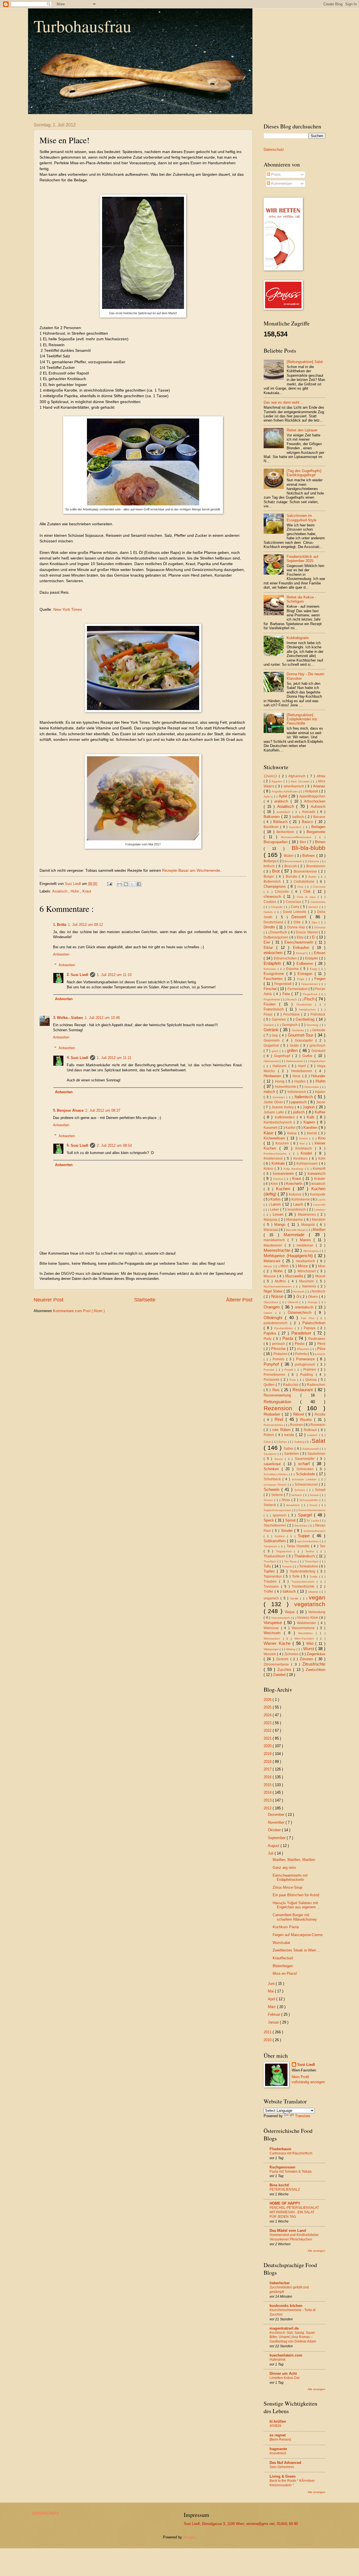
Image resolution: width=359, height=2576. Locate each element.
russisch (313, 1435)
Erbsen (320, 953)
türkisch (290, 1591)
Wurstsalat (281, 1943)
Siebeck (271, 1505)
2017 (268, 1769)
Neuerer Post (49, 1300)
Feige (302, 979)
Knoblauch (305, 1148)
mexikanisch (306, 1261)
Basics (308, 822)
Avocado (309, 812)
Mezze (269, 1266)
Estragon (306, 974)
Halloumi (280, 1066)
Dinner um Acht (283, 2373)
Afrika (321, 776)
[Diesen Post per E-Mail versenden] (119, 884)
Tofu (268, 1566)
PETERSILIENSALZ (285, 2189)
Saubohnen (316, 1454)
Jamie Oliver (274, 1102)
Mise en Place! (285, 1973)
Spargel (306, 1515)
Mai (271, 1991)
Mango (281, 1225)
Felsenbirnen (310, 984)
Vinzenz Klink (308, 1618)
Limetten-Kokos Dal (285, 2378)
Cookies (271, 902)
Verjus (291, 1612)
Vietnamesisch (281, 1618)
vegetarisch (310, 1604)
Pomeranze (307, 1359)
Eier (268, 942)
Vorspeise (274, 1623)
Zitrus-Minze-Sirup (287, 1887)
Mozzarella (295, 1276)
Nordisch (318, 1291)
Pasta (289, 1338)
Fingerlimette (272, 999)
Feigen (320, 979)
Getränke (299, 1030)
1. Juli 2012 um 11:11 (114, 1058)
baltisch (299, 817)
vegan (317, 1597)
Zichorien (292, 1654)
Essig (314, 969)
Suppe (305, 1536)
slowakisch (294, 1505)
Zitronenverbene (277, 1664)
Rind (280, 1419)
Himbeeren (273, 1076)
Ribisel (299, 1414)
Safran (283, 1442)
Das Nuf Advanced (285, 2463)
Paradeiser (302, 1333)
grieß (276, 1051)
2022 (268, 1730)
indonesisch (297, 1092)
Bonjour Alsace (70, 1110)
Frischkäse (292, 1014)
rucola (290, 1435)
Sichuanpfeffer (309, 1500)
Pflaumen (304, 1349)
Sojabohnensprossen (278, 1510)
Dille (298, 922)
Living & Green (283, 2476)
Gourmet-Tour (301, 1035)
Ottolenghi (274, 1318)
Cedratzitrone (305, 882)
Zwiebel (280, 1675)
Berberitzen (286, 832)
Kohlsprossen (308, 1164)
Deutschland (274, 922)
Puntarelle (272, 1380)
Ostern (270, 1313)
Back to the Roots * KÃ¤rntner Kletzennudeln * (292, 2483)
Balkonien (272, 817)
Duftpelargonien (277, 937)
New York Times (68, 610)
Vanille (295, 1598)
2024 (268, 1715)
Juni (272, 1984)
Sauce (280, 1459)
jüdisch (300, 1112)
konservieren (284, 1173)
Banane (319, 817)
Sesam (315, 1495)
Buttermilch (273, 882)
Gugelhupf (283, 1056)
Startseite (145, 1300)
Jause (321, 1102)
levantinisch (297, 1210)
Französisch (275, 1009)
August (274, 1846)
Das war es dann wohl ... (284, 402)
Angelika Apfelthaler (285, 791)
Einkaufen (303, 948)
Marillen (319, 1230)
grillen (293, 1050)
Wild (311, 1644)
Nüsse (278, 1296)
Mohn (279, 1271)
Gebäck (269, 1025)
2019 (268, 1754)
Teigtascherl (285, 1551)
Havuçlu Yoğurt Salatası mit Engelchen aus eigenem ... (296, 1905)
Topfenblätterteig (303, 1571)
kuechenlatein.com (286, 2355)
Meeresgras (312, 1251)
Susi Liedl (80, 975)
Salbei (289, 1449)
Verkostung (317, 1612)
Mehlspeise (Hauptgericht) (289, 1256)
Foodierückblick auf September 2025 (302, 559)
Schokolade (306, 1474)
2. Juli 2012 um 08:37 (103, 1110)
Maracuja (271, 1230)
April (272, 1999)
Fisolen (271, 1004)
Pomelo (279, 1359)
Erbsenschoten (286, 958)
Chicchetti (319, 887)
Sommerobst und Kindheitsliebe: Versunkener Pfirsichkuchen (294, 2237)
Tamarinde (271, 1546)
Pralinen (310, 1370)
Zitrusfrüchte (314, 1664)
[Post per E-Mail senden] (109, 884)
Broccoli (291, 866)
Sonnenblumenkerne (312, 1510)
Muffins (281, 1281)
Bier (303, 842)
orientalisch (305, 1307)
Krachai (279, 1179)
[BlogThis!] (126, 884)
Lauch (299, 1204)
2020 (268, 1746)
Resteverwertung (282, 1395)
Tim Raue (291, 1561)
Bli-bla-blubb (309, 848)
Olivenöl (294, 1302)
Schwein (272, 1489)
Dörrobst (320, 927)
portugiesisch (306, 1365)
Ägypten (278, 781)
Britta (62, 925)
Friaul (269, 1014)
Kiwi (303, 1144)
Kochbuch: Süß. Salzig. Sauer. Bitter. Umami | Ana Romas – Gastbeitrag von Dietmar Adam (293, 2337)
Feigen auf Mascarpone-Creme (298, 1935)
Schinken (273, 1469)
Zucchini (285, 1670)
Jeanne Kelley (283, 1107)
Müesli (320, 1276)
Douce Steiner (308, 932)
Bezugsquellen (276, 842)
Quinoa (312, 1380)
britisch (270, 866)
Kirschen (283, 1143)
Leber (275, 1210)
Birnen (320, 842)
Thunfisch (271, 1561)
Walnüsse (272, 1628)
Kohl (322, 1158)
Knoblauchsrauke (276, 1154)
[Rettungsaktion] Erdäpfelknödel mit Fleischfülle (302, 719)
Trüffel (269, 1592)
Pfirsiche (279, 1349)
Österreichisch (301, 1313)
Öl (298, 1297)
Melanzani (273, 1261)
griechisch (317, 1046)
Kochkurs (301, 1158)
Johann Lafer (274, 1112)
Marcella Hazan (296, 1230)
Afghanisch (298, 776)
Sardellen (292, 1454)
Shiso (286, 1500)
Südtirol (281, 1536)
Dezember (277, 1815)
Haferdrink (278, 2360)
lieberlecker (280, 2283)
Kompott (319, 1169)
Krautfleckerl (283, 1958)
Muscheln (308, 1281)
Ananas (319, 786)
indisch (270, 1092)
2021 (268, 1738)
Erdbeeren (306, 964)
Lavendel (319, 1205)
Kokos (269, 1169)
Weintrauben (273, 1639)
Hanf (303, 1066)
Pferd (321, 1344)
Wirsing (291, 1649)
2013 (268, 1800)
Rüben (270, 1435)
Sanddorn (271, 1454)
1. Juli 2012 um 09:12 (85, 925)
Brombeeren (316, 866)
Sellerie (278, 1495)
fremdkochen (308, 1010)
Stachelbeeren (275, 1525)
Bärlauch (281, 822)
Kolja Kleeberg (294, 1169)
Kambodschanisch (279, 1122)
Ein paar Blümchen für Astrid (296, 1895)
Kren (275, 1184)
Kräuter (320, 1179)
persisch (279, 1344)
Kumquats (318, 1194)
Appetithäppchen (312, 796)
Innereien (280, 1097)
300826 (275, 2426)
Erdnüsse (271, 969)
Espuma (293, 969)
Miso (322, 1266)
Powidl (289, 1370)
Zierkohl (283, 1659)
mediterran (306, 1245)
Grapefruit (272, 1046)
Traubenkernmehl (304, 1582)
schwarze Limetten (305, 1479)
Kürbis (276, 1199)
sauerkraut (274, 1464)
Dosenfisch (279, 932)
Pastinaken (317, 1339)
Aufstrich (318, 807)
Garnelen (280, 1019)
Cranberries (318, 902)
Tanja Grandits (299, 1546)
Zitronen (307, 1659)
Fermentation (298, 989)
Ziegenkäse (316, 1654)
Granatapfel (305, 1040)
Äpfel (284, 796)
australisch (284, 812)
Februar (275, 2014)
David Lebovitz (296, 912)
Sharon (269, 1500)
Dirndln (270, 927)
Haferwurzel (272, 1061)
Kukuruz (296, 1194)
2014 (268, 1792)
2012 (268, 1808)
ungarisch (272, 1598)
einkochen (274, 953)
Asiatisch (60, 891)
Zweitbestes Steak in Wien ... (297, 1950)
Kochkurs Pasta (286, 1927)
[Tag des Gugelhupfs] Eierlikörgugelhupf (304, 473)
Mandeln (319, 1220)
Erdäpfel (312, 958)
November (277, 1822)
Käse (269, 1133)
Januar (274, 2022)
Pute (294, 1380)
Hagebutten (318, 1061)
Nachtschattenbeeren (279, 1286)
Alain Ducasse (301, 781)
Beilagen (318, 827)
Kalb (312, 1117)
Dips (315, 922)
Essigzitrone (275, 974)
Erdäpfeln (273, 963)
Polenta (301, 1354)
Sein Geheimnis (282, 2467)
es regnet (278, 2435)
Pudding (308, 1375)
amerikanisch (294, 786)
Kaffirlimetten (286, 1117)
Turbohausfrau (82, 26)
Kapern (310, 1122)
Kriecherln (295, 1184)
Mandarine (295, 1220)
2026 (268, 1700)
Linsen (279, 1214)
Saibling (300, 1442)
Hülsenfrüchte (286, 1087)
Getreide (319, 1030)
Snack (314, 1505)
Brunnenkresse (306, 871)
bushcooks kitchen (286, 2306)
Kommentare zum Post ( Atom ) (79, 1311)
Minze (304, 1266)
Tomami (287, 1566)
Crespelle (277, 907)
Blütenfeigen (283, 1966)
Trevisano (272, 1587)
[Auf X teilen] (132, 884)
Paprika (271, 1333)
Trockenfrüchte (304, 1587)
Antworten (61, 954)
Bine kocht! (279, 2185)
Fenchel (271, 989)
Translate (303, 2116)
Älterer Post (239, 1300)
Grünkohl (318, 1051)
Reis (277, 1390)
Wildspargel (272, 1649)
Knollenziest (274, 1158)
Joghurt (309, 1107)
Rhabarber (273, 1414)
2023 (268, 1723)
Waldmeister (307, 1623)
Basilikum (272, 827)
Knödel (308, 1153)
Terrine (311, 1551)
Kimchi (304, 1138)
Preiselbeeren (276, 1375)
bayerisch (296, 827)
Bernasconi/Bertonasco (298, 837)
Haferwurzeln (295, 1061)
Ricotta (320, 1414)
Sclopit (320, 1490)
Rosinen (297, 1425)
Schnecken (306, 1469)
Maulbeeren (274, 1245)
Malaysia (271, 1220)
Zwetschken (316, 1670)
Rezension (281, 1408)
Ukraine (314, 1592)
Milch (285, 1266)
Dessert (301, 917)
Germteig (313, 1025)
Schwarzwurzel (307, 1484)
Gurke (308, 1056)
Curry (296, 907)
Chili (308, 892)
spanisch (280, 1515)
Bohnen (309, 856)
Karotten (311, 1128)
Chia (301, 887)
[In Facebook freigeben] (139, 884)
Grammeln (273, 1040)
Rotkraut (311, 1430)
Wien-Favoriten (306, 1639)
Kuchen (285, 1189)
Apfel (268, 796)
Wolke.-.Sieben (70, 1018)
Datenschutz (274, 150)
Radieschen (316, 1385)
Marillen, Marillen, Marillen (294, 1860)
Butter (313, 877)
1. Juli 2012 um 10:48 (102, 1018)
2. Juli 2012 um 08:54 (114, 1145)
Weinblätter (307, 1633)
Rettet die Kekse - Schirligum (301, 599)
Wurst (309, 1649)
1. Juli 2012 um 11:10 (114, 975)
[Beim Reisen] (280, 2439)
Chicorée (283, 892)
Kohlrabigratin (298, 638)
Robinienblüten (274, 1425)
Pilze (321, 1349)
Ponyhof (272, 1364)
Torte (296, 1576)
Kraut (87, 891)
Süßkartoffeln (275, 1541)
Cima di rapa (307, 897)
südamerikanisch (315, 1531)
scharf (305, 1464)
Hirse (297, 1076)
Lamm (276, 1204)
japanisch (300, 1102)
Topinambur (273, 1576)
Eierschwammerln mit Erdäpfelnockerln (290, 1877)
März (272, 2007)
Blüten (289, 856)
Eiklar (270, 948)
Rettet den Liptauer (302, 430)
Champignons (276, 886)
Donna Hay (297, 927)
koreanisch (317, 1173)
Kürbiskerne (301, 1199)
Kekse (293, 1133)
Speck (269, 1520)
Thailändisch (305, 1556)
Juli (271, 1853)
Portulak (270, 1370)
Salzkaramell (311, 1449)
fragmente (278, 2449)
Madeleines (308, 1215)
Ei (314, 937)
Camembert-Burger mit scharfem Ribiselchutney (295, 1917)
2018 (268, 1762)
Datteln (269, 912)
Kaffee (320, 1112)
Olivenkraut (272, 1302)
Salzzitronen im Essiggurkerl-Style (302, 518)
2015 (268, 1785)
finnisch (293, 999)
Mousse (270, 1276)
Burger (270, 877)
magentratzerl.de (284, 2328)
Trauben (271, 1581)
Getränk (272, 1030)
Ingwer (320, 1092)
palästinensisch (277, 1323)
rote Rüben (282, 1430)
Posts (275, 174)
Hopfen (301, 1081)
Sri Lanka (313, 1521)
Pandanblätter (285, 1328)
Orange (313, 1302)
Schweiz (301, 1490)
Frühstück (318, 1014)
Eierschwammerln (300, 942)
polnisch (320, 1354)
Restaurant (303, 1390)
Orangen (273, 1307)
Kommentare (281, 183)
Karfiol (291, 1128)
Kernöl (313, 1133)
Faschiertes (274, 979)
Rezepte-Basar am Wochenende (191, 870)
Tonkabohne (309, 1566)
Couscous (294, 902)
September (277, 1838)
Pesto (300, 1344)
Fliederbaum (280, 2149)
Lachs (321, 1200)
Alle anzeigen (317, 2251)
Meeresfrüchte (278, 1250)
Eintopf (302, 953)
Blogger (189, 2537)
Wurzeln (270, 1654)
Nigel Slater (274, 1291)
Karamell (271, 1128)
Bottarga (271, 861)
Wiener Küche (278, 1643)
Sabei (268, 1442)
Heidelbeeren (303, 1071)
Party (268, 1339)
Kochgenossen (282, 2167)
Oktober (275, 1830)
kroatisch (318, 1184)
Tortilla (314, 1577)
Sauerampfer (306, 1459)
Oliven (313, 1297)
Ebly (301, 937)
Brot (277, 871)
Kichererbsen (275, 1138)
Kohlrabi (279, 1163)
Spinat (291, 1520)
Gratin (295, 1046)
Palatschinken (314, 1323)
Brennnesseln (294, 861)
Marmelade (296, 1235)
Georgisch (290, 1025)
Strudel (288, 1531)
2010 (268, 2040)
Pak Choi (309, 1318)
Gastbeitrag (306, 1019)
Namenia (310, 1286)
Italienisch (305, 1097)
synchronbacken (309, 1541)
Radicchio (291, 1385)
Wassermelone (304, 1628)
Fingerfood (311, 994)
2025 (268, 1707)
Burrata (292, 877)
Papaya (311, 1328)
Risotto (307, 1420)
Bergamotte (316, 832)
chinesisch (274, 897)
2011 (268, 2032)
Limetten (320, 1210)
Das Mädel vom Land (288, 2231)
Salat (318, 1441)
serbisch (297, 1495)
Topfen (270, 1571)
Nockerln (299, 1292)
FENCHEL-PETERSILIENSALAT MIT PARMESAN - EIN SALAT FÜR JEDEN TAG (294, 2212)
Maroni (307, 1240)
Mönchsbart (308, 1271)
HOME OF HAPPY (285, 2203)
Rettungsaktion (282, 1402)
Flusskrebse (306, 1004)
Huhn (75, 891)
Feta (287, 994)
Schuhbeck (273, 1479)
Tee (323, 1546)
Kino (322, 1138)
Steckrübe (301, 1526)
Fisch (310, 999)
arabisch (282, 801)
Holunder (318, 1076)
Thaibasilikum (275, 1556)
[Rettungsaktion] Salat (305, 362)
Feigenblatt (284, 984)
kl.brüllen (278, 2421)
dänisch (314, 907)
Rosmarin (318, 1425)
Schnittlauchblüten (276, 1474)
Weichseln (274, 1633)
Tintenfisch (312, 1561)
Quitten (270, 1385)
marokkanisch (276, 1240)
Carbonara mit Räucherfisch (291, 2153)
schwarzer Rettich (276, 1485)
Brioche (315, 861)
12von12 (271, 776)
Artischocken (315, 801)
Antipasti (312, 791)
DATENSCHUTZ (46, 2513)
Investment (278, 2453)
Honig (280, 1081)
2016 (268, 1777)
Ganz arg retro (284, 1868)
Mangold (309, 1225)
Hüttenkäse (312, 1087)
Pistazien (281, 1354)
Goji (276, 1035)
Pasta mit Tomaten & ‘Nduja (291, 2172)
